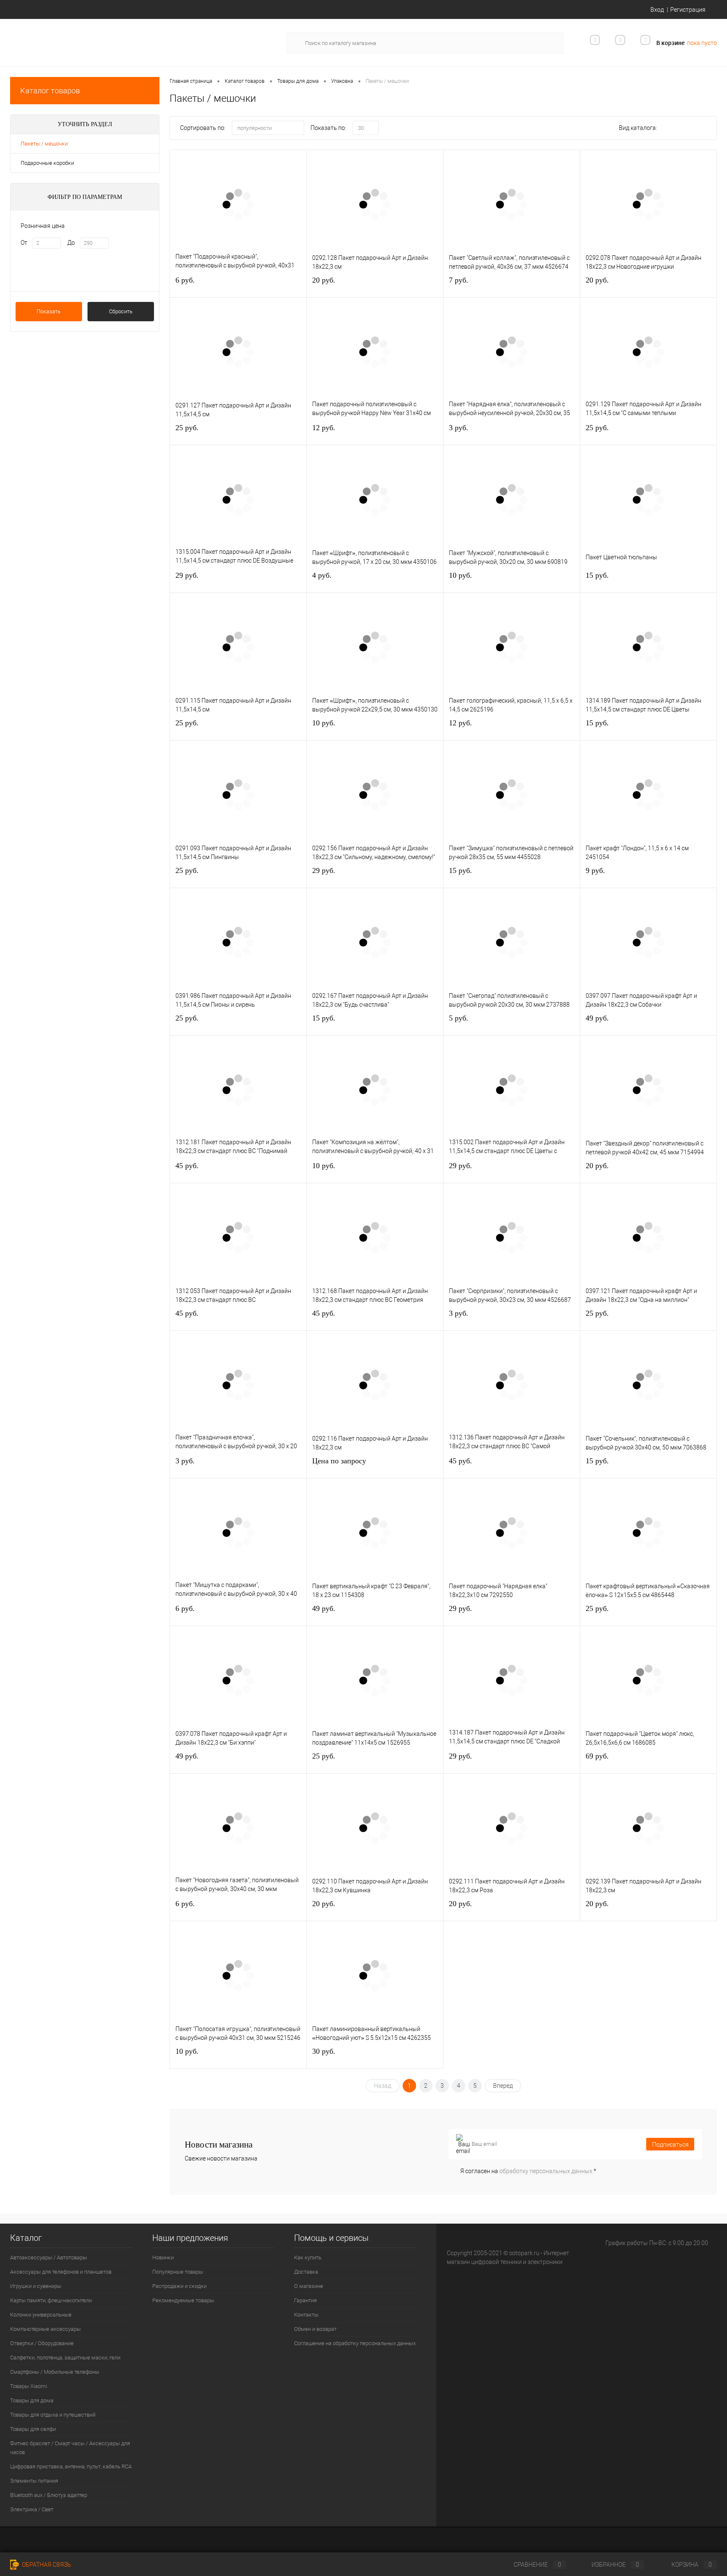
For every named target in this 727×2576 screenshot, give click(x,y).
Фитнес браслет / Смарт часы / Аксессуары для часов (70, 2448)
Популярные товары (178, 2272)
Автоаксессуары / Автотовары (49, 2257)
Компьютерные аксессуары (45, 2329)
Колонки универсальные (41, 2315)
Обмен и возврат (315, 2329)
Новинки (163, 2257)
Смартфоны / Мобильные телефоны (55, 2372)
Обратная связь (46, 2565)
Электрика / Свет (32, 2509)
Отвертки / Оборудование (42, 2343)
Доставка (306, 2272)
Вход (657, 10)
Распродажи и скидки (179, 2286)
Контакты (306, 2315)
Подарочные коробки (47, 163)
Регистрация (688, 10)
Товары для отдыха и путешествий (53, 2415)
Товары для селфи (33, 2429)
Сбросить (121, 311)
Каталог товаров (50, 91)
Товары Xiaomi (29, 2386)
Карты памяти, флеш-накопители (51, 2300)
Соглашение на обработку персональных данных (355, 2343)
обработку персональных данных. (547, 2171)
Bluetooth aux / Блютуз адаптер (49, 2495)
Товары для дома (32, 2400)
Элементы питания (34, 2481)
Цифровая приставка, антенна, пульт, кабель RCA (71, 2466)
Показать (49, 311)
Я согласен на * (528, 2171)
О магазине (309, 2286)
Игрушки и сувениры (36, 2286)
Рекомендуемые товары (183, 2300)
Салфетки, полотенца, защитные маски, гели (65, 2358)
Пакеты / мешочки (44, 144)
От (24, 243)
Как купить (308, 2257)
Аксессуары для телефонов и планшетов (61, 2272)
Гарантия (305, 2300)
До (71, 243)
